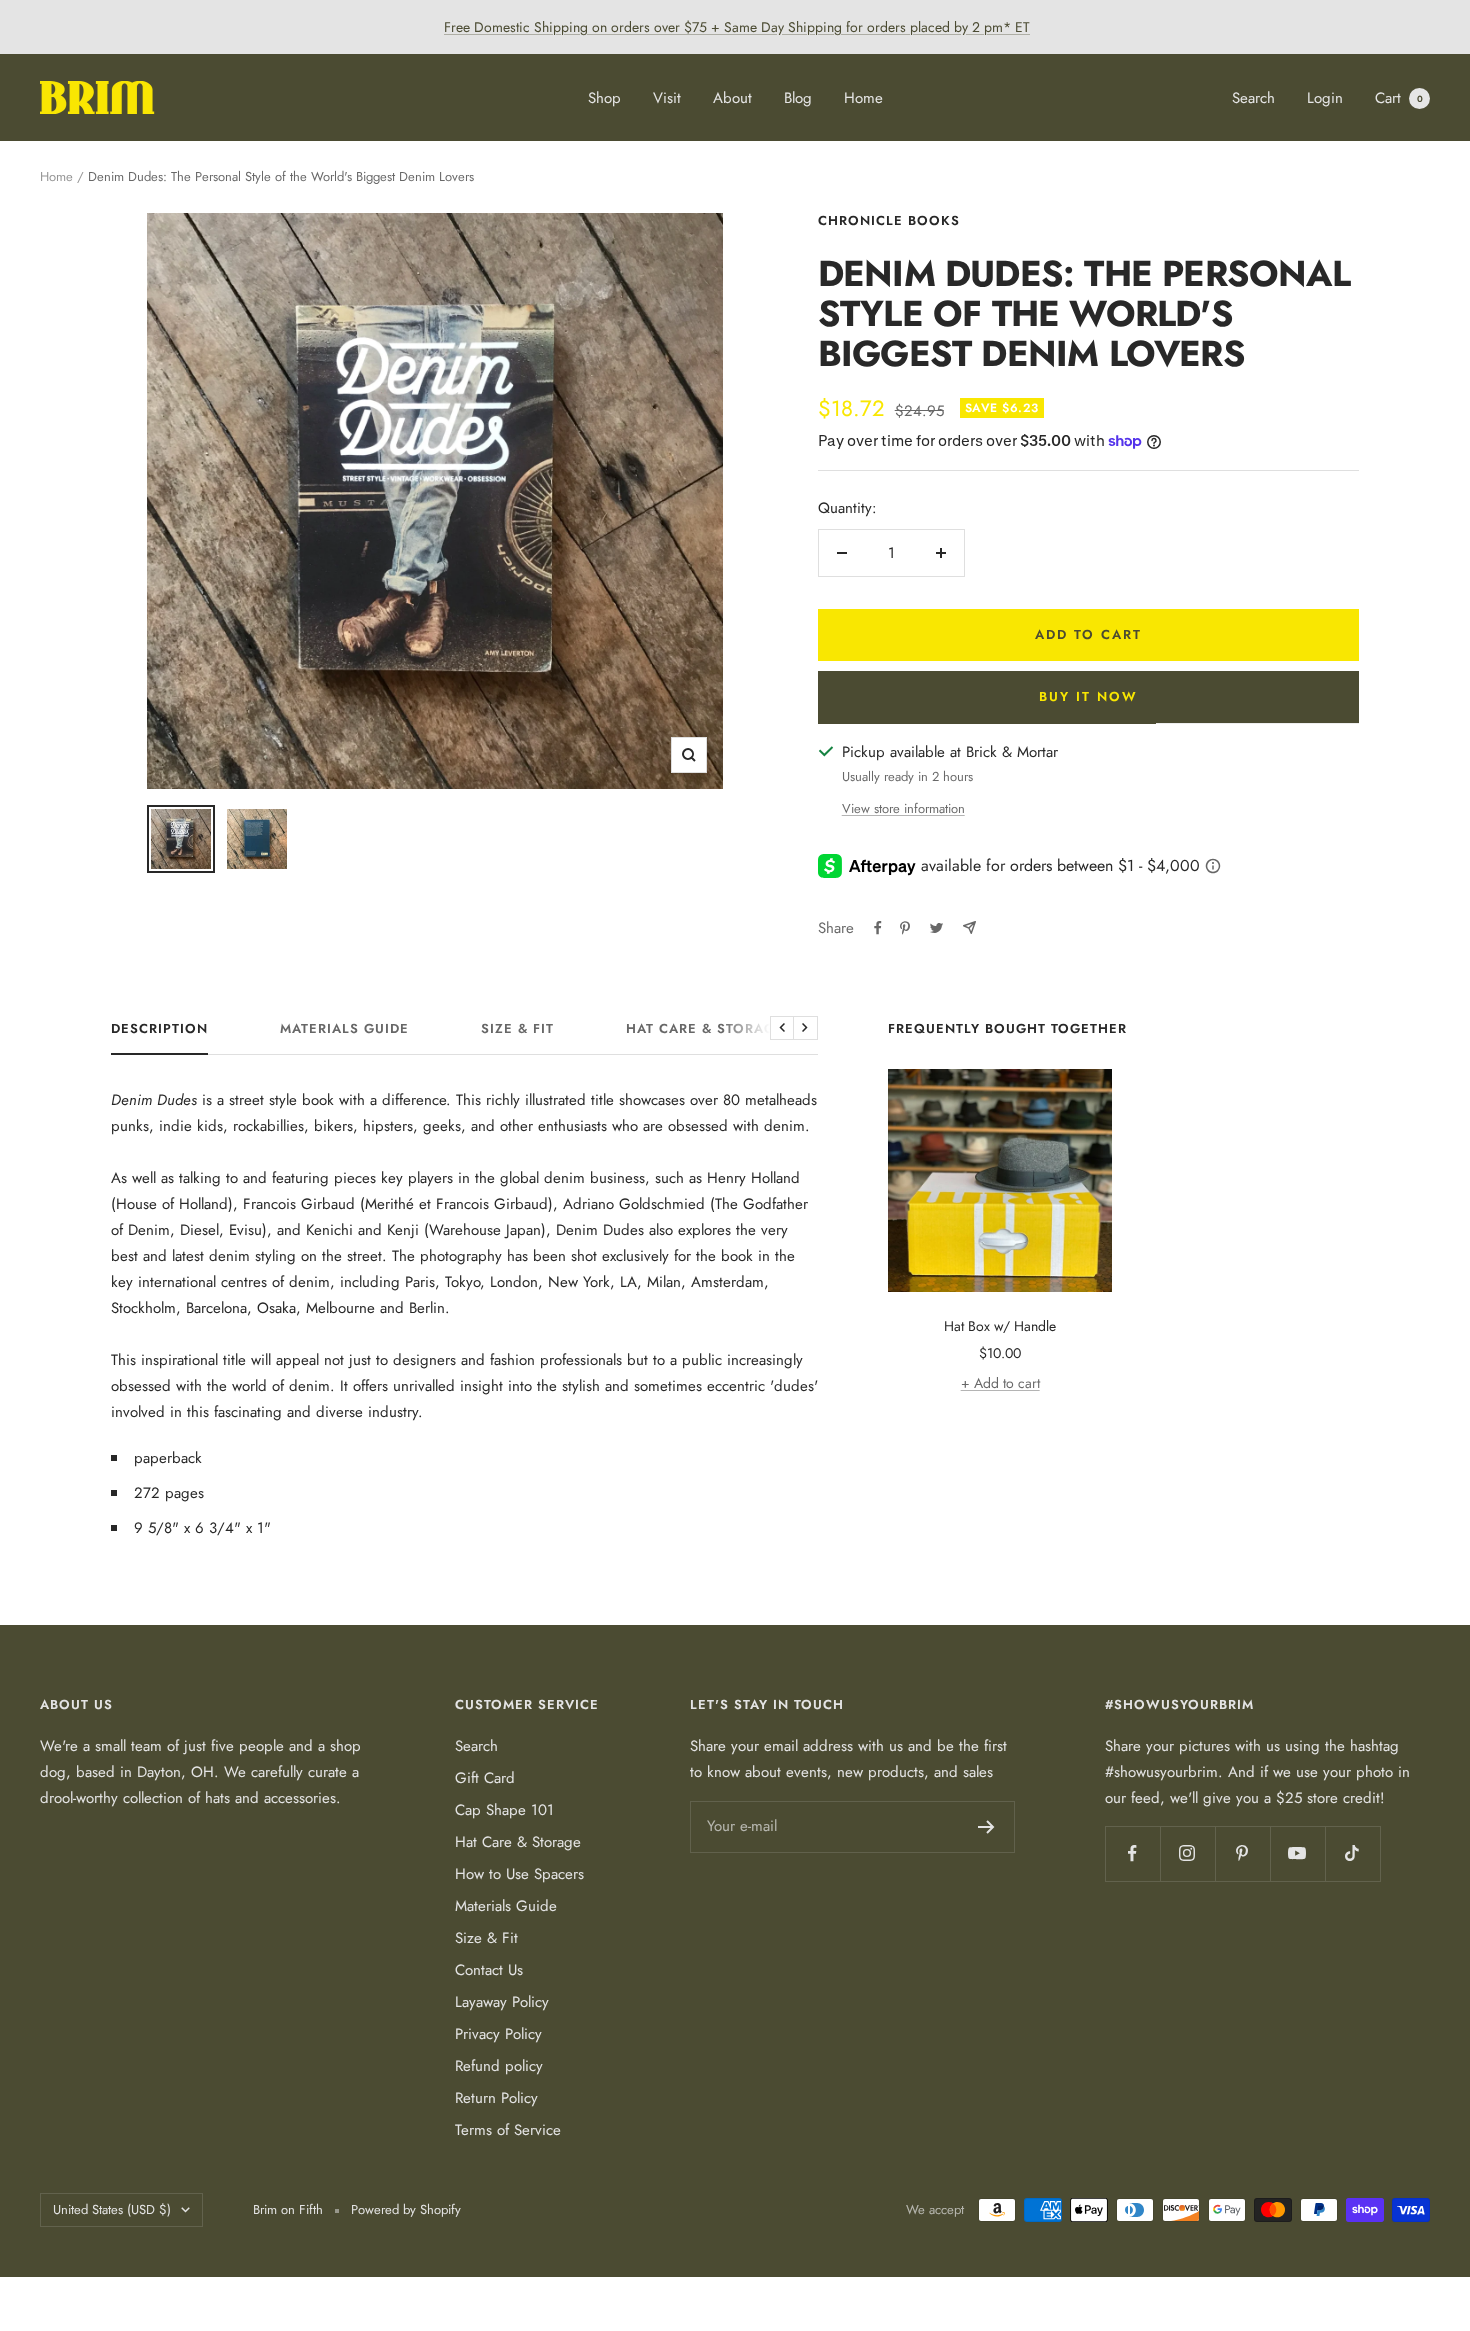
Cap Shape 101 (504, 1810)
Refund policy (499, 2066)
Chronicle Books (889, 220)
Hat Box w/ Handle (1000, 1326)
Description (159, 1029)
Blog (798, 98)
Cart (1399, 98)
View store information (903, 808)
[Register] (986, 1827)
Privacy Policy (498, 2034)
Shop (604, 98)
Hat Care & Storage (705, 1029)
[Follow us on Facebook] (1132, 1853)
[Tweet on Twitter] (936, 928)
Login (1325, 98)
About (732, 98)
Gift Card (485, 1778)
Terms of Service (508, 2130)
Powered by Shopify (406, 2209)
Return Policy (496, 2098)
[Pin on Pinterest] (905, 928)
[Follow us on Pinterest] (1242, 1853)
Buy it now (1088, 696)
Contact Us (489, 1970)
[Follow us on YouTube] (1297, 1853)
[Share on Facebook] (878, 928)
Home (863, 98)
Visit (667, 98)
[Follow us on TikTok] (1352, 1853)
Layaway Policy (502, 2002)
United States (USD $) (112, 2209)
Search (1253, 98)
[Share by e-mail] (969, 927)
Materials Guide (344, 1029)
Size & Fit (517, 1029)
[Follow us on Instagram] (1187, 1853)
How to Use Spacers (519, 1874)
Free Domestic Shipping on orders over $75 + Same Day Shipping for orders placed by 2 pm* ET (737, 27)
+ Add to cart (1000, 1383)
